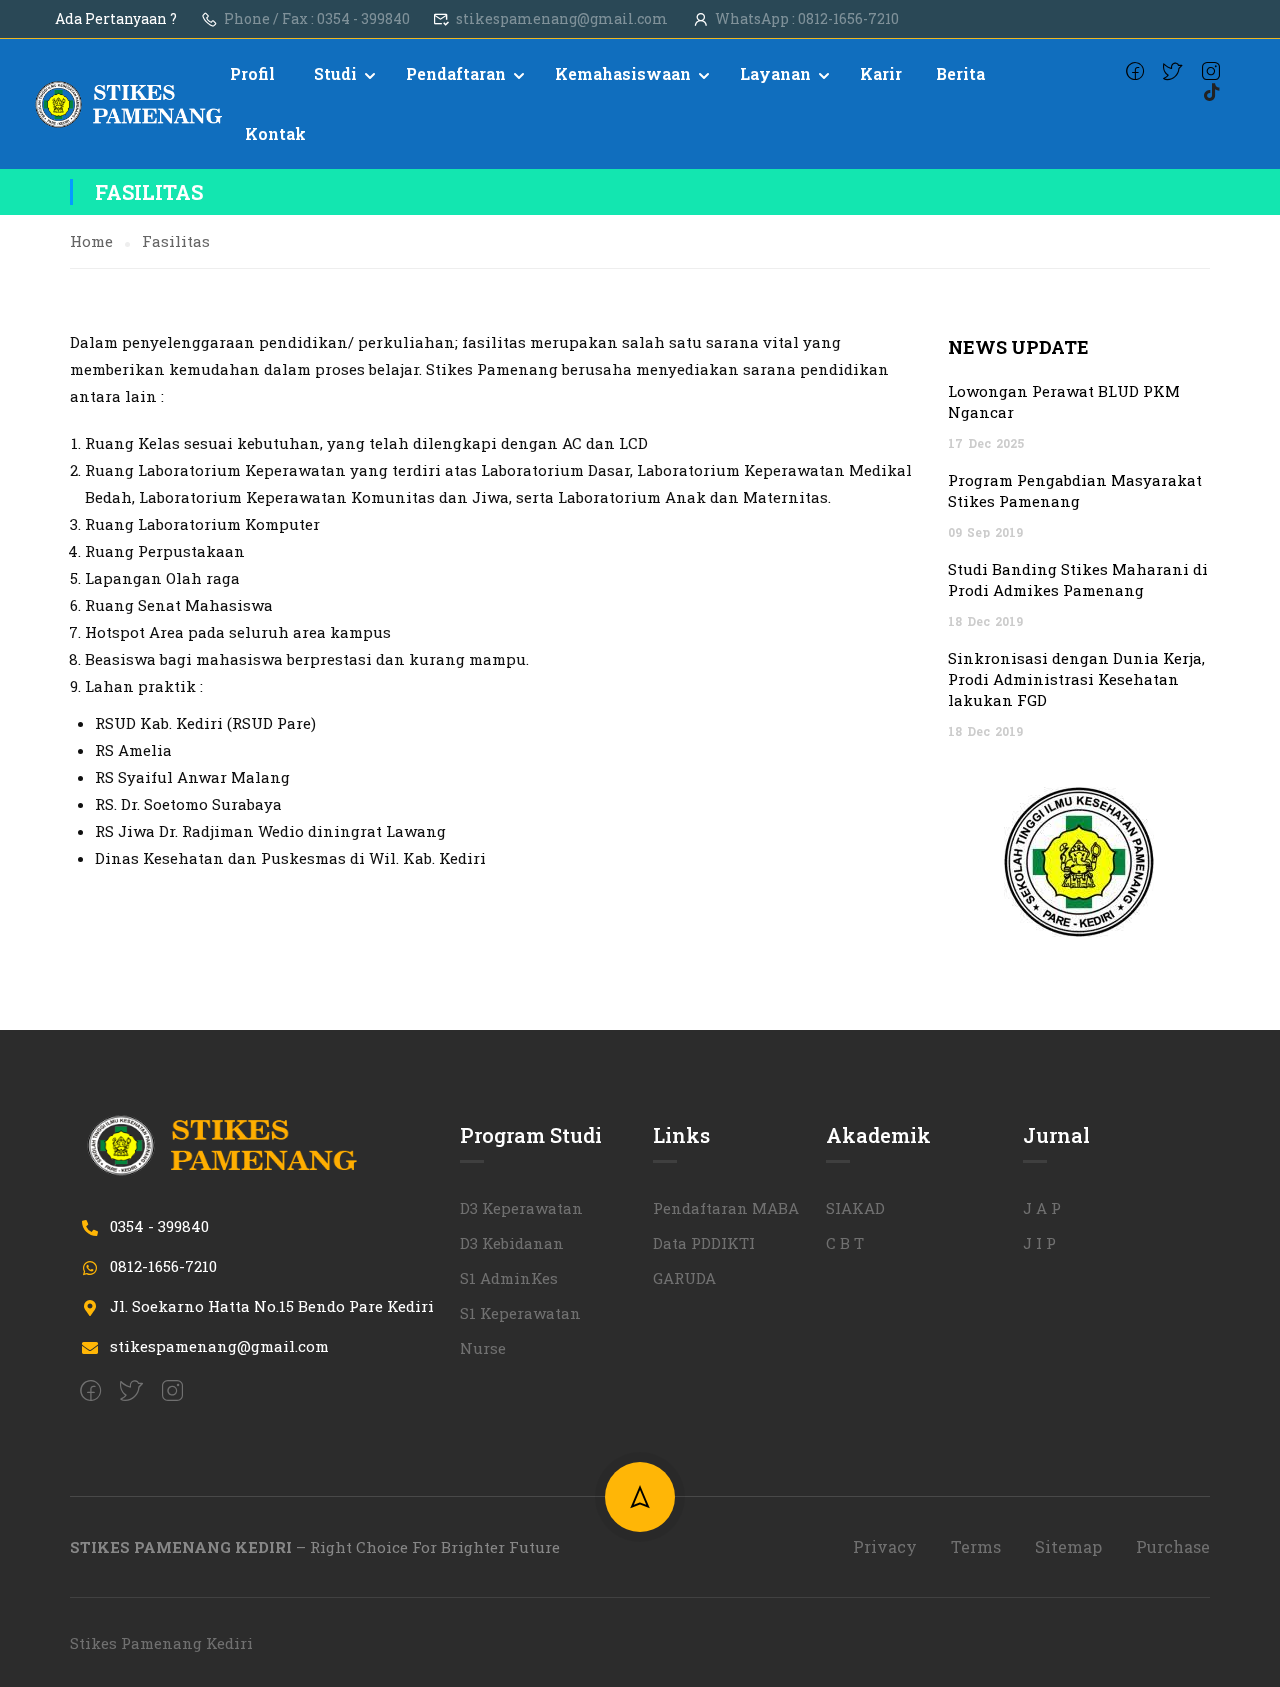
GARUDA (684, 1278)
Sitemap (1068, 1546)
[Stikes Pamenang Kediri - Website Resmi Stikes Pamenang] (130, 104)
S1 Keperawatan (520, 1313)
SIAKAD (855, 1208)
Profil (252, 73)
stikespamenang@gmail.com (562, 18)
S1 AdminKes (509, 1278)
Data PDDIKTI (704, 1243)
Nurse (483, 1348)
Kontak (275, 133)
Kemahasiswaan (623, 73)
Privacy (885, 1546)
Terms (976, 1546)
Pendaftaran (456, 73)
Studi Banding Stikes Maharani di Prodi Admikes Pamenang (1078, 579)
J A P (1042, 1208)
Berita (960, 73)
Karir (881, 73)
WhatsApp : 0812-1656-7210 (807, 18)
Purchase (1173, 1546)
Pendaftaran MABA (726, 1208)
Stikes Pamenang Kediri (161, 1643)
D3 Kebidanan (512, 1243)
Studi (335, 73)
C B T (845, 1243)
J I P (1039, 1243)
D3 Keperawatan (521, 1208)
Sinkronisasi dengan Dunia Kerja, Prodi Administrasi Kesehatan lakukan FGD (1076, 679)
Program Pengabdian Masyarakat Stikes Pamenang (1075, 490)
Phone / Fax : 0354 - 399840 (317, 18)
